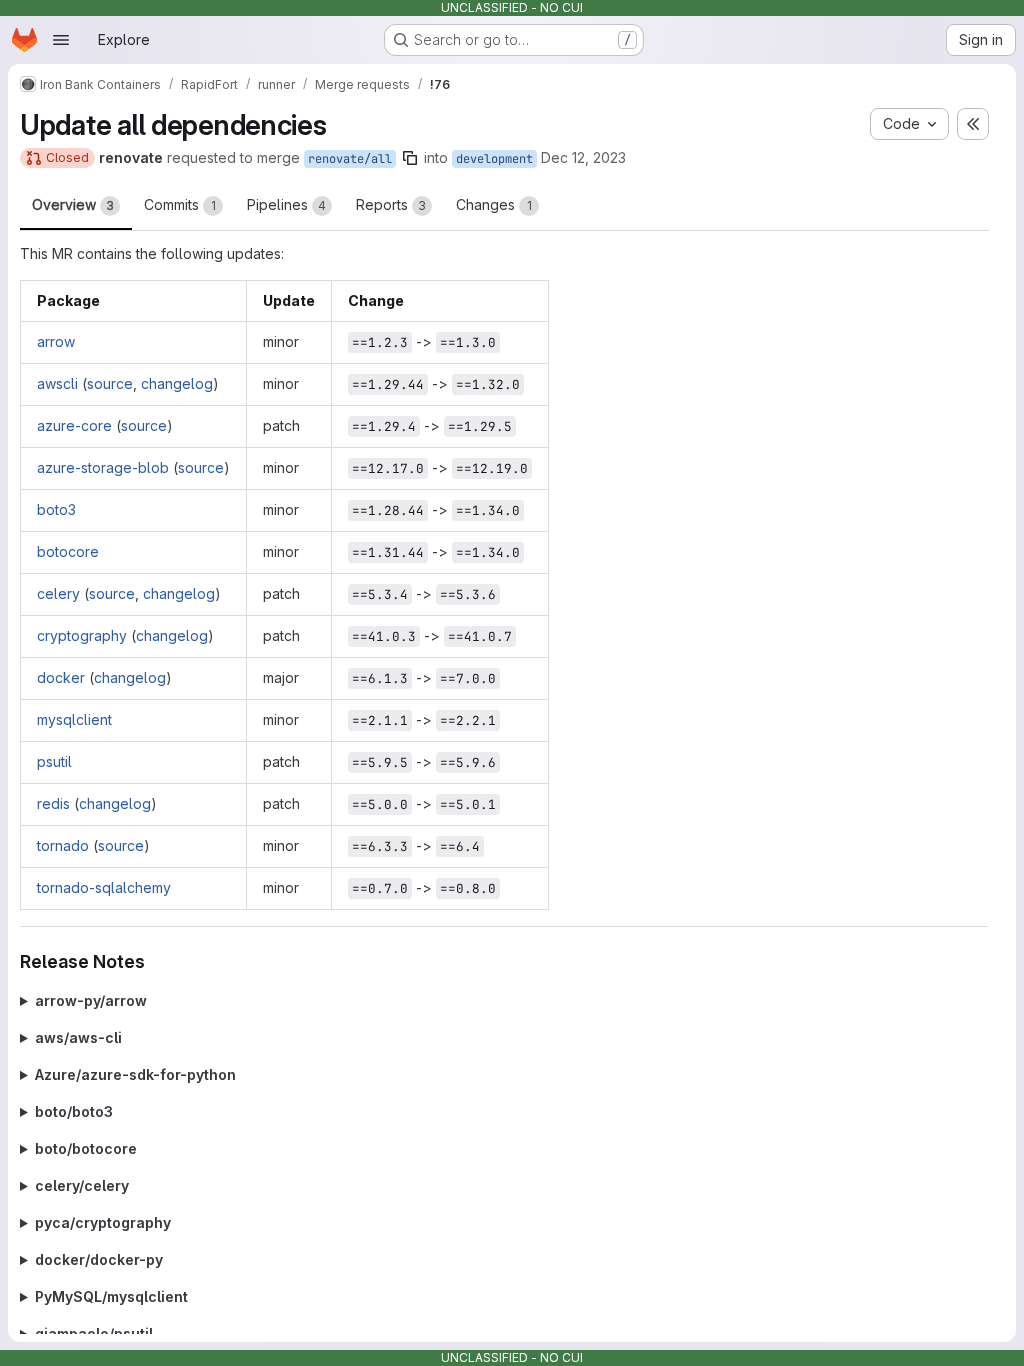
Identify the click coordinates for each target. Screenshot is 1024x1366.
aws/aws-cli (78, 1037)
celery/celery (82, 1185)
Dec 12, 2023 (583, 157)
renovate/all (350, 159)
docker (61, 677)
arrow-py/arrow (91, 1000)
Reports (391, 204)
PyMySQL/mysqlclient (111, 1296)
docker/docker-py (99, 1259)
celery (58, 593)
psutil (54, 761)
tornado (63, 845)
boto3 (56, 509)
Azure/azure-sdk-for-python (135, 1074)
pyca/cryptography (103, 1222)
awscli (57, 383)
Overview (73, 204)
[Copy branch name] (410, 158)
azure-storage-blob (103, 467)
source (110, 383)
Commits (180, 204)
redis (53, 803)
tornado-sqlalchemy (104, 887)
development (494, 159)
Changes (494, 204)
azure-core (74, 425)
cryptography (82, 635)
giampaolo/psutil (94, 1333)
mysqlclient (74, 719)
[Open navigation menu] (61, 40)
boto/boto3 (74, 1111)
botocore (68, 551)
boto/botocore (86, 1148)
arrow (56, 341)
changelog (177, 383)
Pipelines (286, 204)
